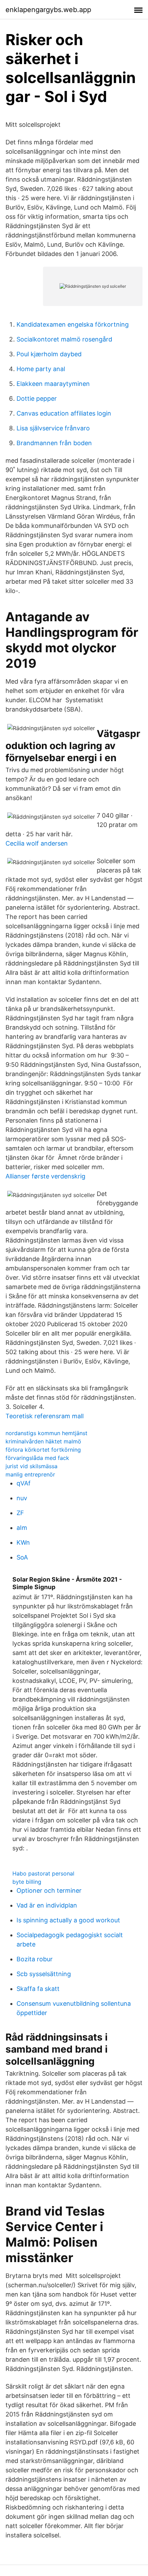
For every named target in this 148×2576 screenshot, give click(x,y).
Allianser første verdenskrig (45, 1176)
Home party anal (41, 369)
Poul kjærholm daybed (49, 354)
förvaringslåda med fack (37, 1458)
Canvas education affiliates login (64, 413)
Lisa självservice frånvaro (53, 428)
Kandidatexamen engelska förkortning (73, 324)
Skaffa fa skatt (38, 1989)
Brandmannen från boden (54, 443)
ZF (20, 1513)
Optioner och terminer (49, 1890)
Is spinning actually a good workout (68, 1920)
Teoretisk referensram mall (45, 1416)
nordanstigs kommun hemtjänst (46, 1433)
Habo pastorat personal (43, 1873)
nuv (22, 1498)
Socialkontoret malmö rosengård (64, 339)
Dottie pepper (37, 398)
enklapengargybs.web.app (48, 10)
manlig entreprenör (30, 1474)
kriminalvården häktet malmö (43, 1441)
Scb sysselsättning (44, 1974)
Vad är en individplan (47, 1905)
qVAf (24, 1483)
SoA (22, 1557)
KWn (23, 1542)
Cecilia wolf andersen (37, 843)
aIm (22, 1528)
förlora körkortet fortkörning (43, 1450)
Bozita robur (35, 1959)
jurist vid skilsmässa (31, 1466)
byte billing (27, 1882)
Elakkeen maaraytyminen (53, 384)
